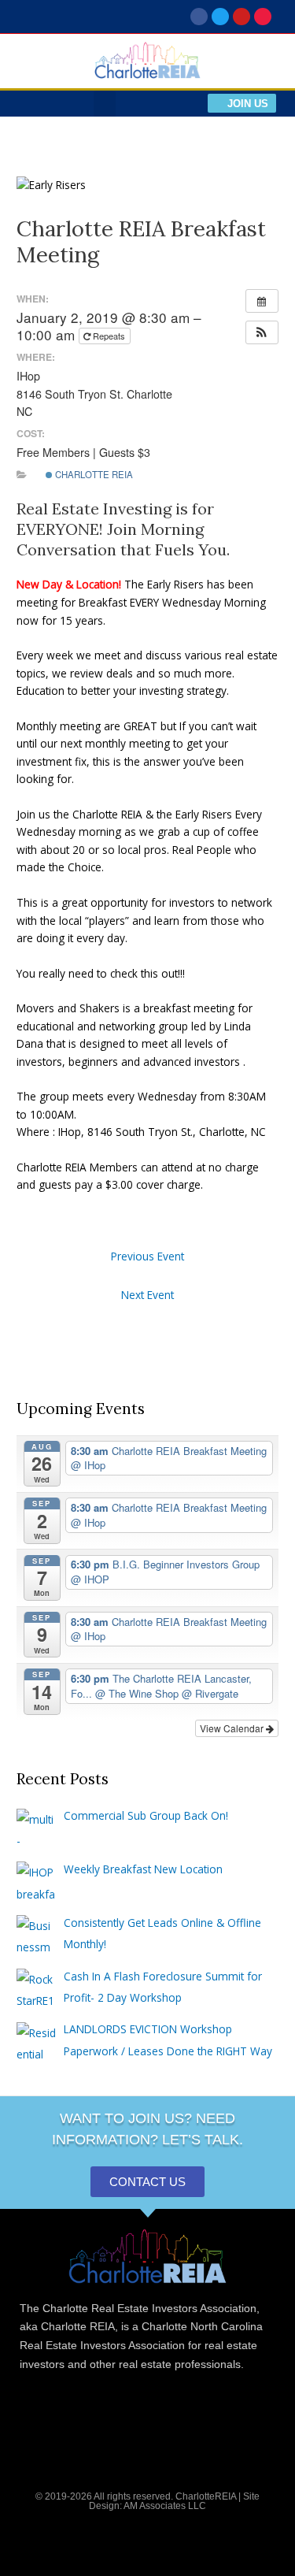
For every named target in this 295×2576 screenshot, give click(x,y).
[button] (105, 104)
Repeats (109, 336)
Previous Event (147, 1256)
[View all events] (262, 301)
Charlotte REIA (93, 474)
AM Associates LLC (165, 2506)
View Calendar (233, 1728)
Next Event (147, 1295)
